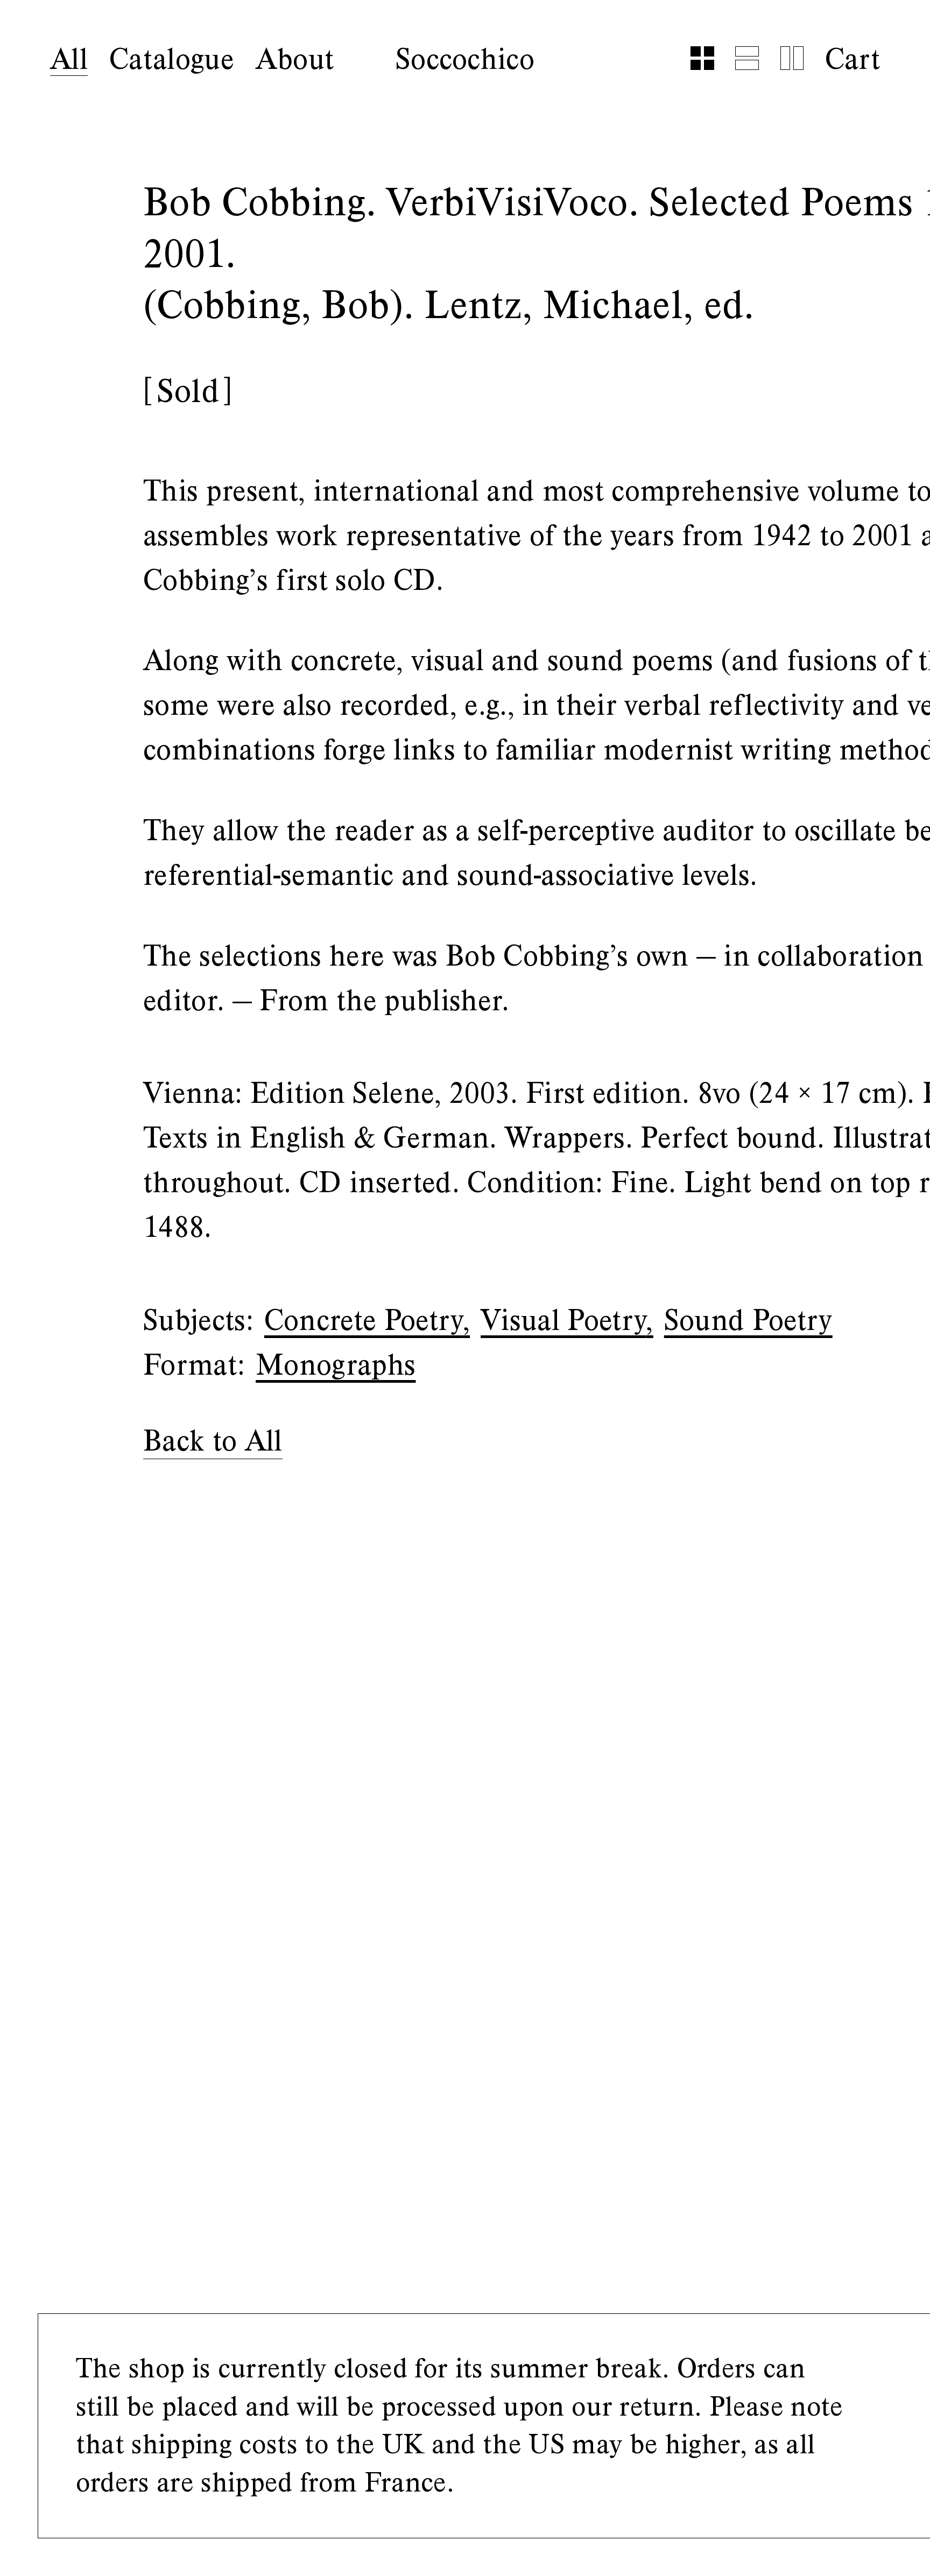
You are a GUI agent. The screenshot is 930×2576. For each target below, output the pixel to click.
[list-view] (747, 58)
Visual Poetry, (567, 1321)
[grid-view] (702, 58)
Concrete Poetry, (367, 1321)
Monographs (336, 1365)
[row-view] (792, 58)
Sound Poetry (748, 1321)
